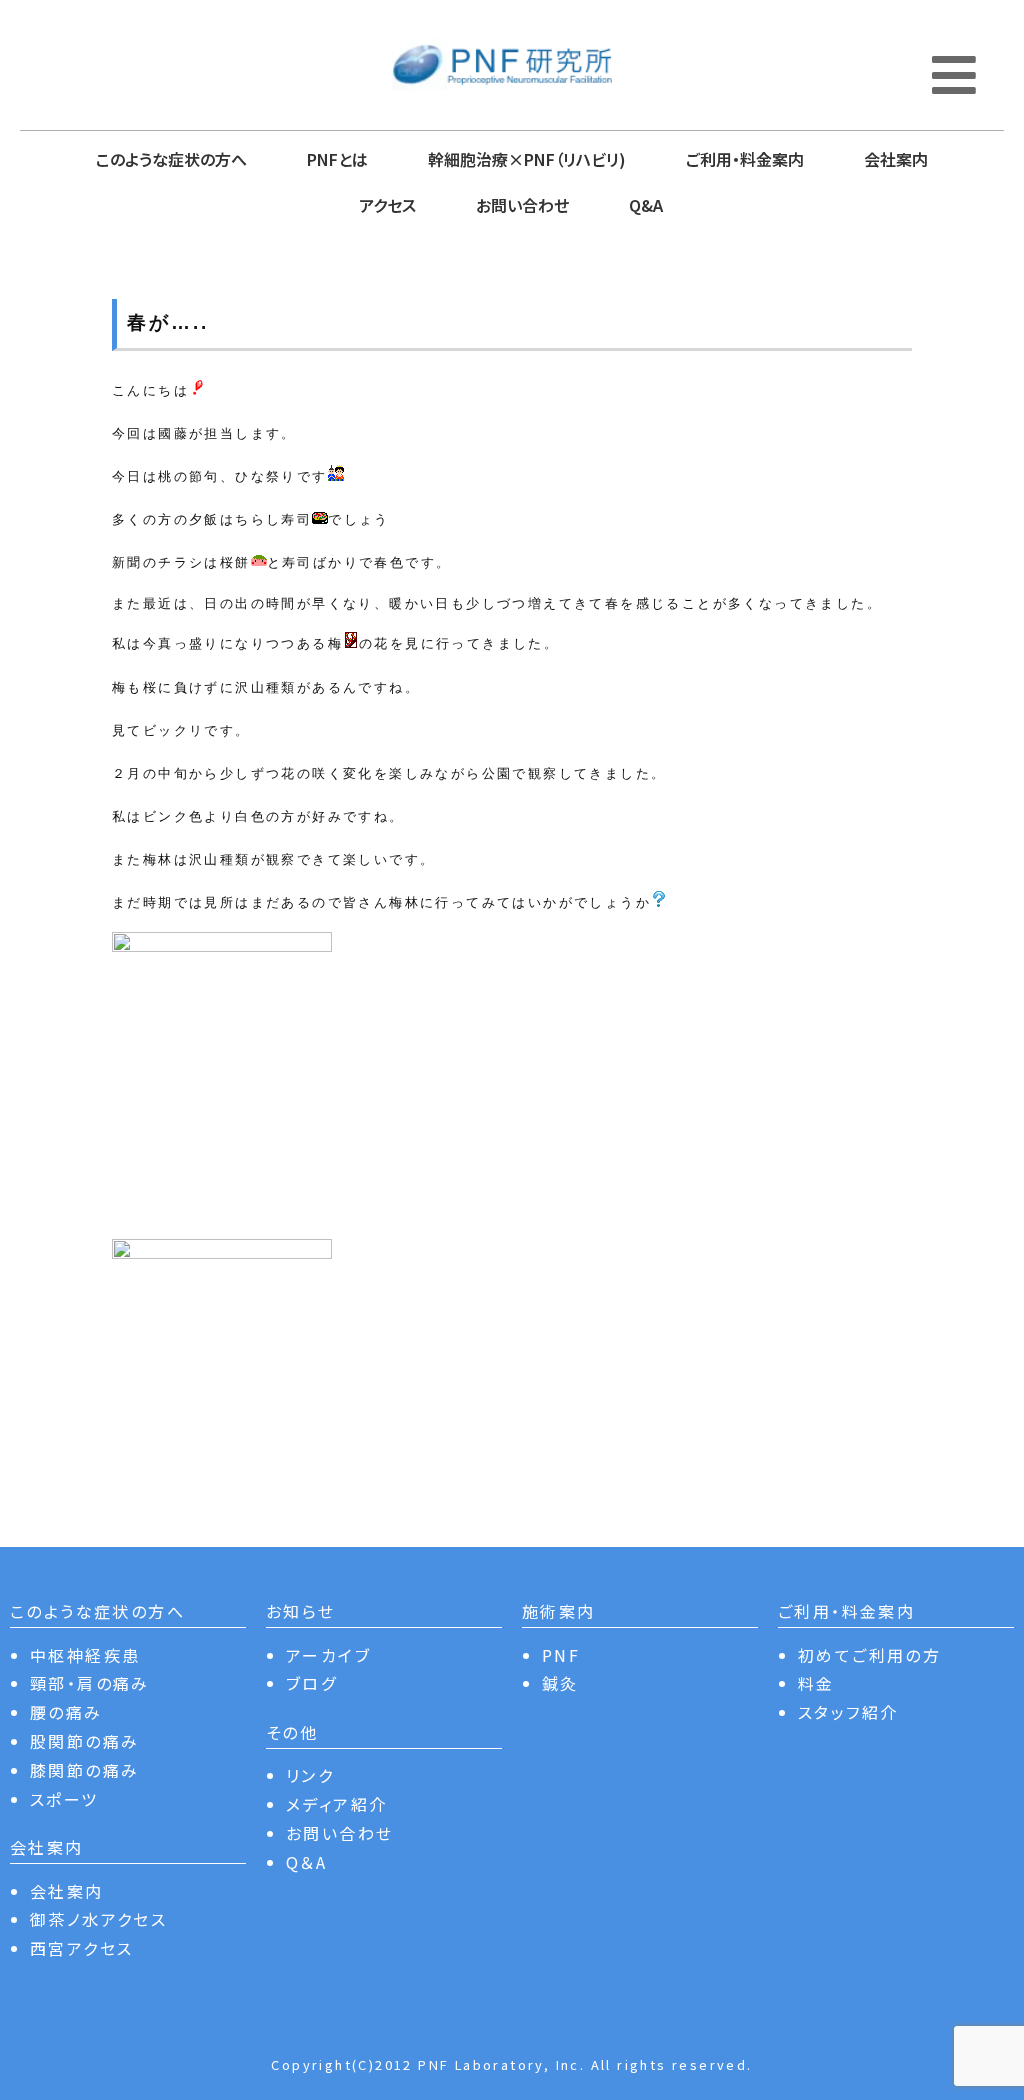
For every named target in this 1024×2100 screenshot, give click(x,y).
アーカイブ (328, 1655)
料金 (816, 1683)
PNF (561, 1655)
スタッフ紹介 (848, 1712)
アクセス (387, 205)
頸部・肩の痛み (90, 1683)
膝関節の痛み (84, 1770)
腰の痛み (66, 1712)
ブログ (311, 1683)
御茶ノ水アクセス (98, 1919)
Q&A (646, 205)
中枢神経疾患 (85, 1655)
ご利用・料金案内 (745, 159)
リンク (310, 1775)
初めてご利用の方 (869, 1655)
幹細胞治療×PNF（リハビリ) (527, 159)
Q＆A (306, 1862)
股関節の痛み (84, 1741)
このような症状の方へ (171, 159)
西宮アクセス (81, 1948)
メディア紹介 (336, 1804)
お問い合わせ (522, 205)
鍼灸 (560, 1683)
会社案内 (896, 159)
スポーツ (64, 1799)
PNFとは (337, 159)
